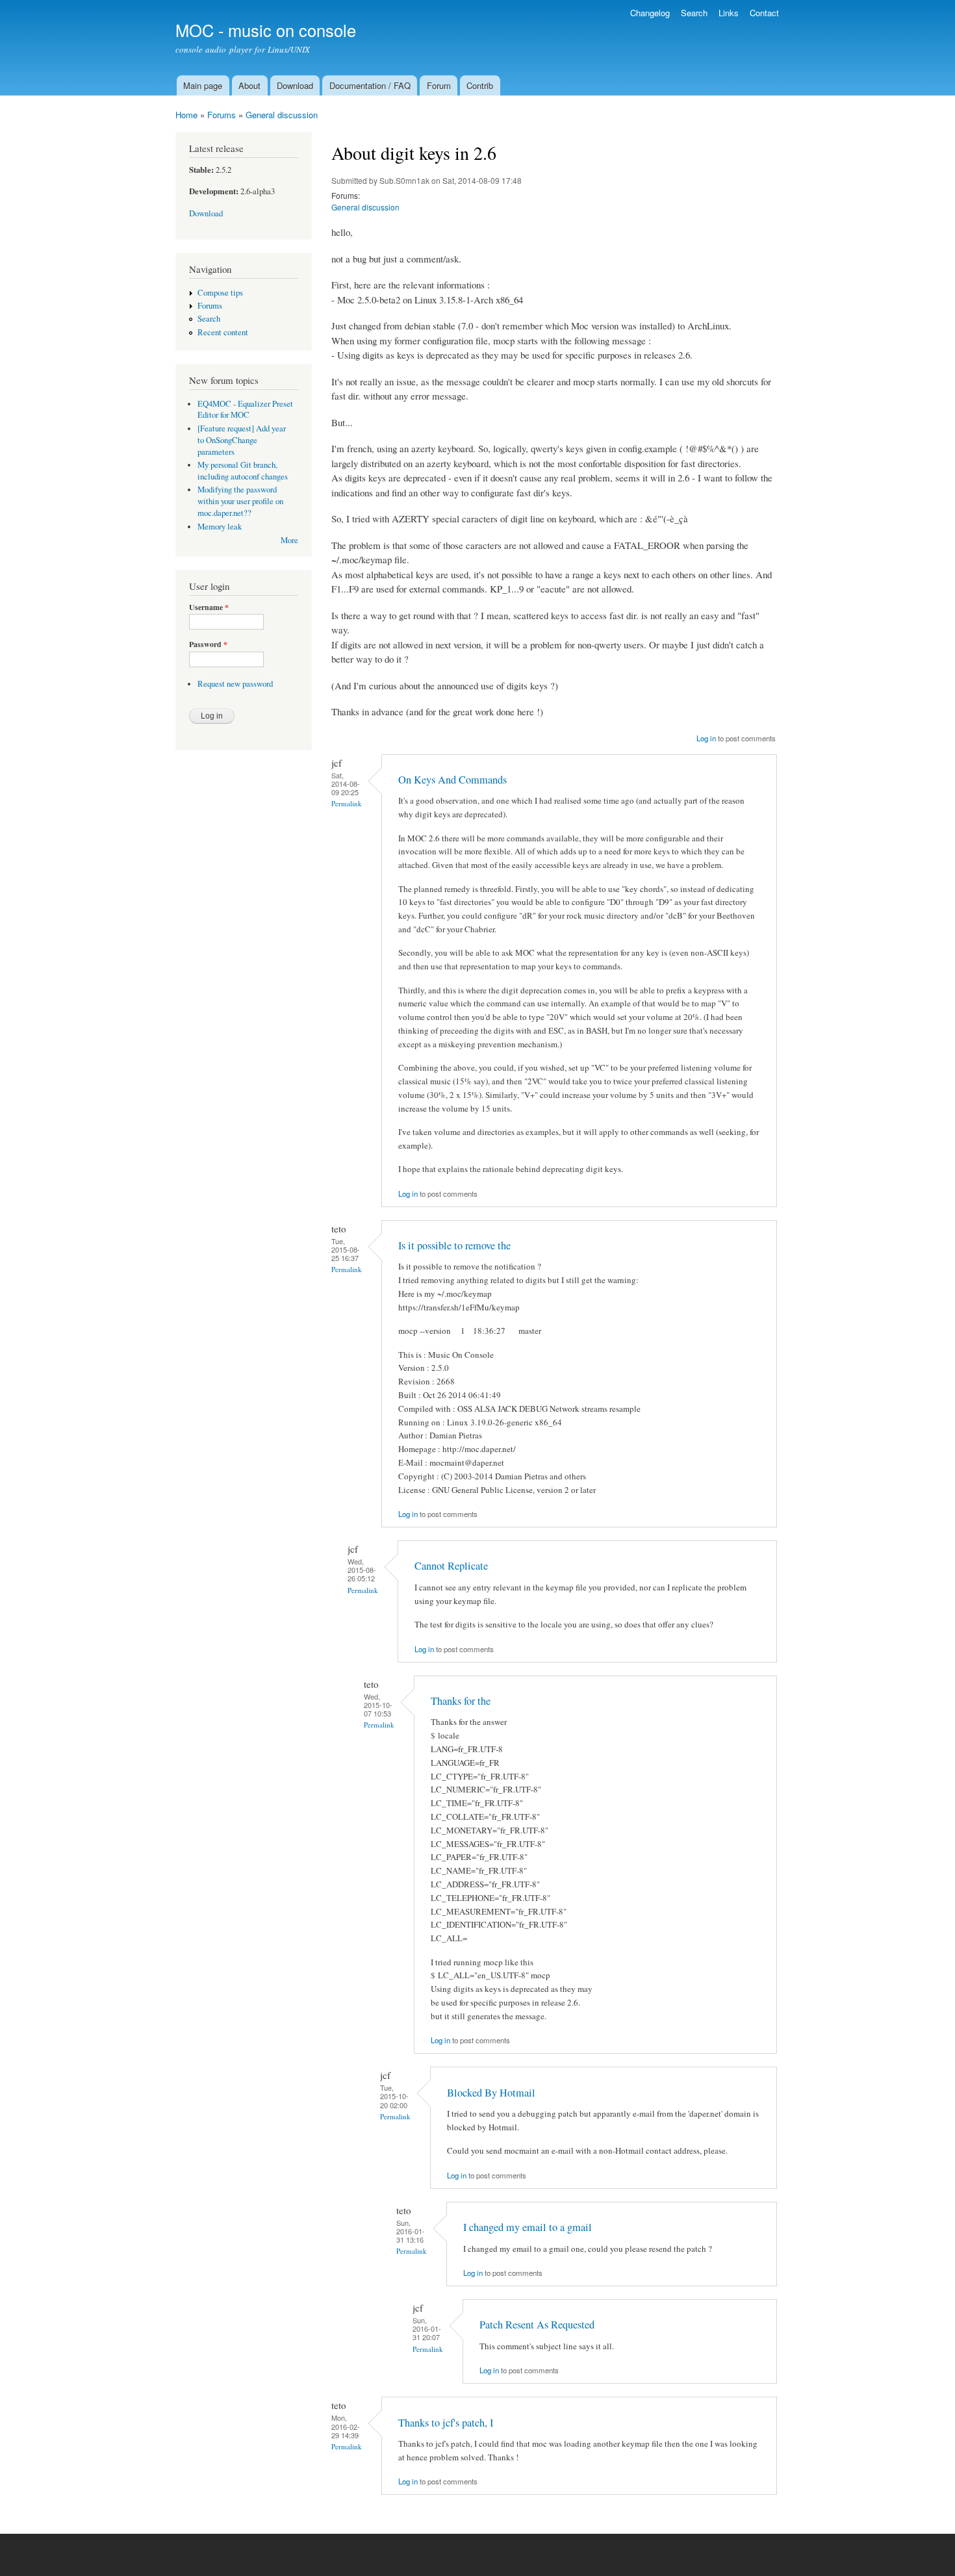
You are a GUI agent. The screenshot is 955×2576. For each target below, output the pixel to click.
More (289, 540)
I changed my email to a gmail (528, 2227)
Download (295, 85)
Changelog (650, 13)
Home (186, 115)
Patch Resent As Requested (537, 2325)
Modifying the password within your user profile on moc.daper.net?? (240, 501)
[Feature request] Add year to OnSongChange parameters (242, 440)
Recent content (223, 332)
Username (209, 607)
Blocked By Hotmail (491, 2093)
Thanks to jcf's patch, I (446, 2423)
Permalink (347, 803)
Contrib (480, 85)
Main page (203, 85)
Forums (222, 115)
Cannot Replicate (451, 1566)
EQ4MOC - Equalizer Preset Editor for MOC (245, 410)
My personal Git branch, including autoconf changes (243, 471)
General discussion (282, 115)
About (249, 85)
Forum (439, 85)
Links (729, 13)
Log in (706, 738)
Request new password (235, 684)
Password (208, 644)
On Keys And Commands (452, 780)
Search (694, 13)
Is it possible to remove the (454, 1245)
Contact (764, 13)
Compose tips (220, 293)
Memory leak (220, 527)
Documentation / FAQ (370, 85)
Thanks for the (461, 1701)
